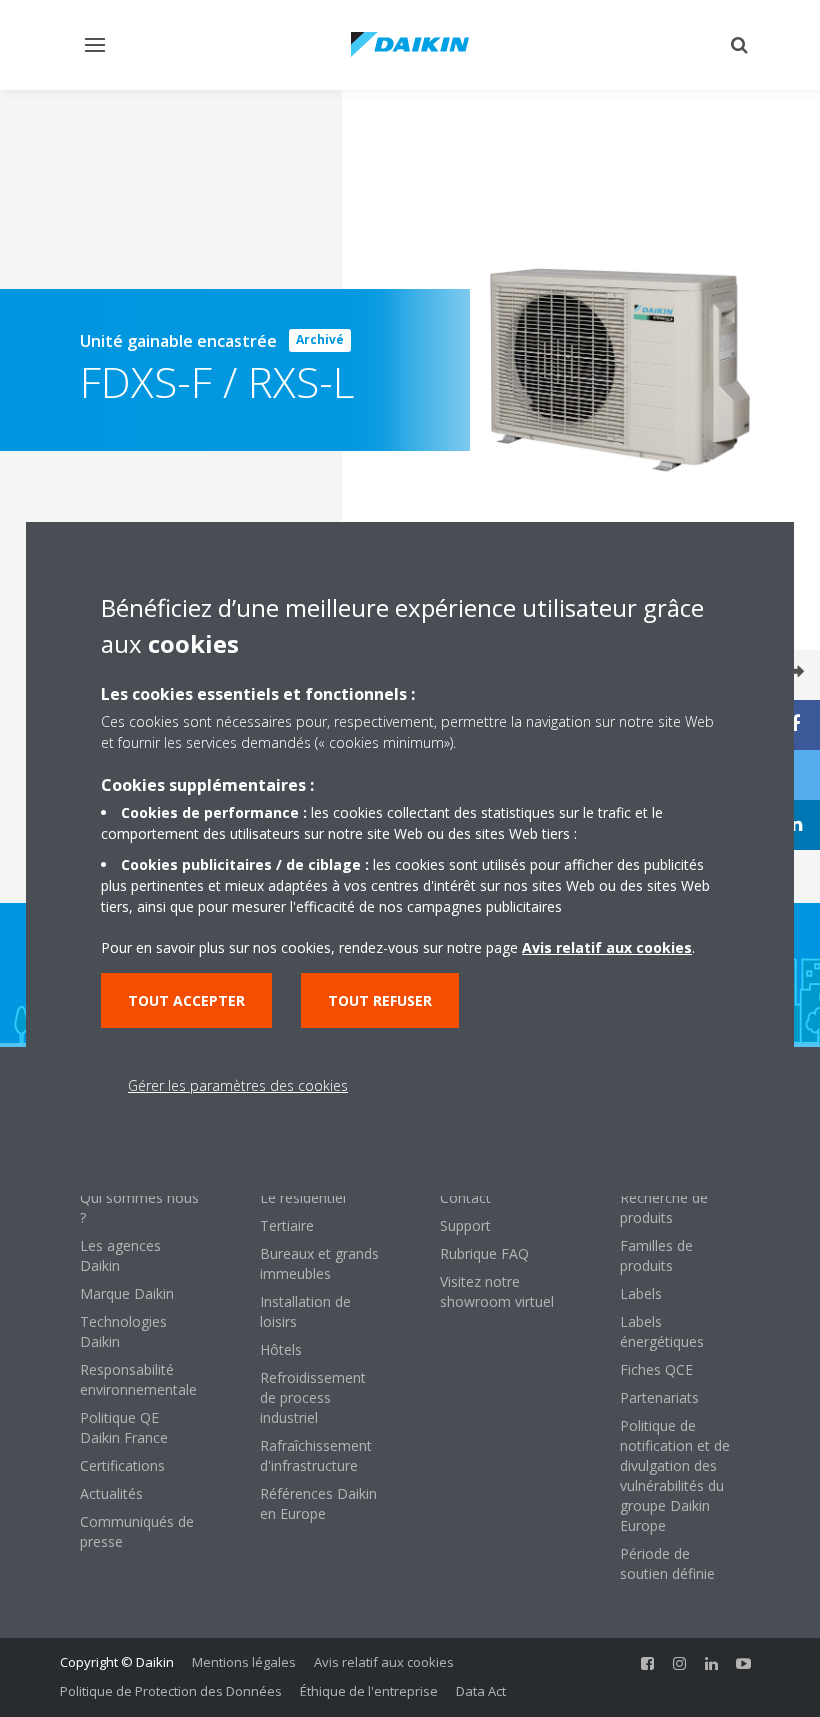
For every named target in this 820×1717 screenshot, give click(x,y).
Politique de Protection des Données (171, 1691)
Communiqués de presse (137, 1531)
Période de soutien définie (667, 1563)
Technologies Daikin (123, 1331)
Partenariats (659, 1397)
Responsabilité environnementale (138, 1379)
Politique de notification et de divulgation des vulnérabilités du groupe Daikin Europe (675, 1475)
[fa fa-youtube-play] (744, 1664)
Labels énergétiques (662, 1331)
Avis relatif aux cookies (384, 1662)
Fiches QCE (656, 1369)
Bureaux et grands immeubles (319, 1263)
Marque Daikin (127, 1293)
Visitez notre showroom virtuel (497, 1291)
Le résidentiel (303, 1197)
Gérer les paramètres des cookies (238, 1085)
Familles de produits (656, 1255)
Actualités (111, 1493)
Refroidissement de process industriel (313, 1397)
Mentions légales (244, 1662)
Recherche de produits (664, 1207)
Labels (641, 1293)
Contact (465, 1197)
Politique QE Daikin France (124, 1427)
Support (465, 1225)
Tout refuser (380, 1000)
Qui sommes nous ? (139, 1207)
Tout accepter (186, 1000)
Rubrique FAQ (484, 1253)
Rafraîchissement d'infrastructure (316, 1455)
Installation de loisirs (305, 1311)
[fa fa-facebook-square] (648, 1664)
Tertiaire (287, 1225)
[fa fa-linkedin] (712, 1664)
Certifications (122, 1465)
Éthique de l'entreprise (369, 1691)
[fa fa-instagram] (680, 1664)
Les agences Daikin (120, 1255)
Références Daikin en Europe (318, 1503)
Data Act (481, 1691)
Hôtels (281, 1349)
